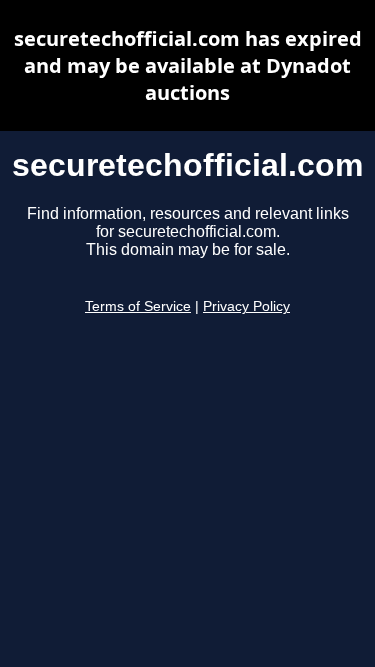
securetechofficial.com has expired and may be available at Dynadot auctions (188, 65)
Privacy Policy (246, 306)
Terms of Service (138, 306)
